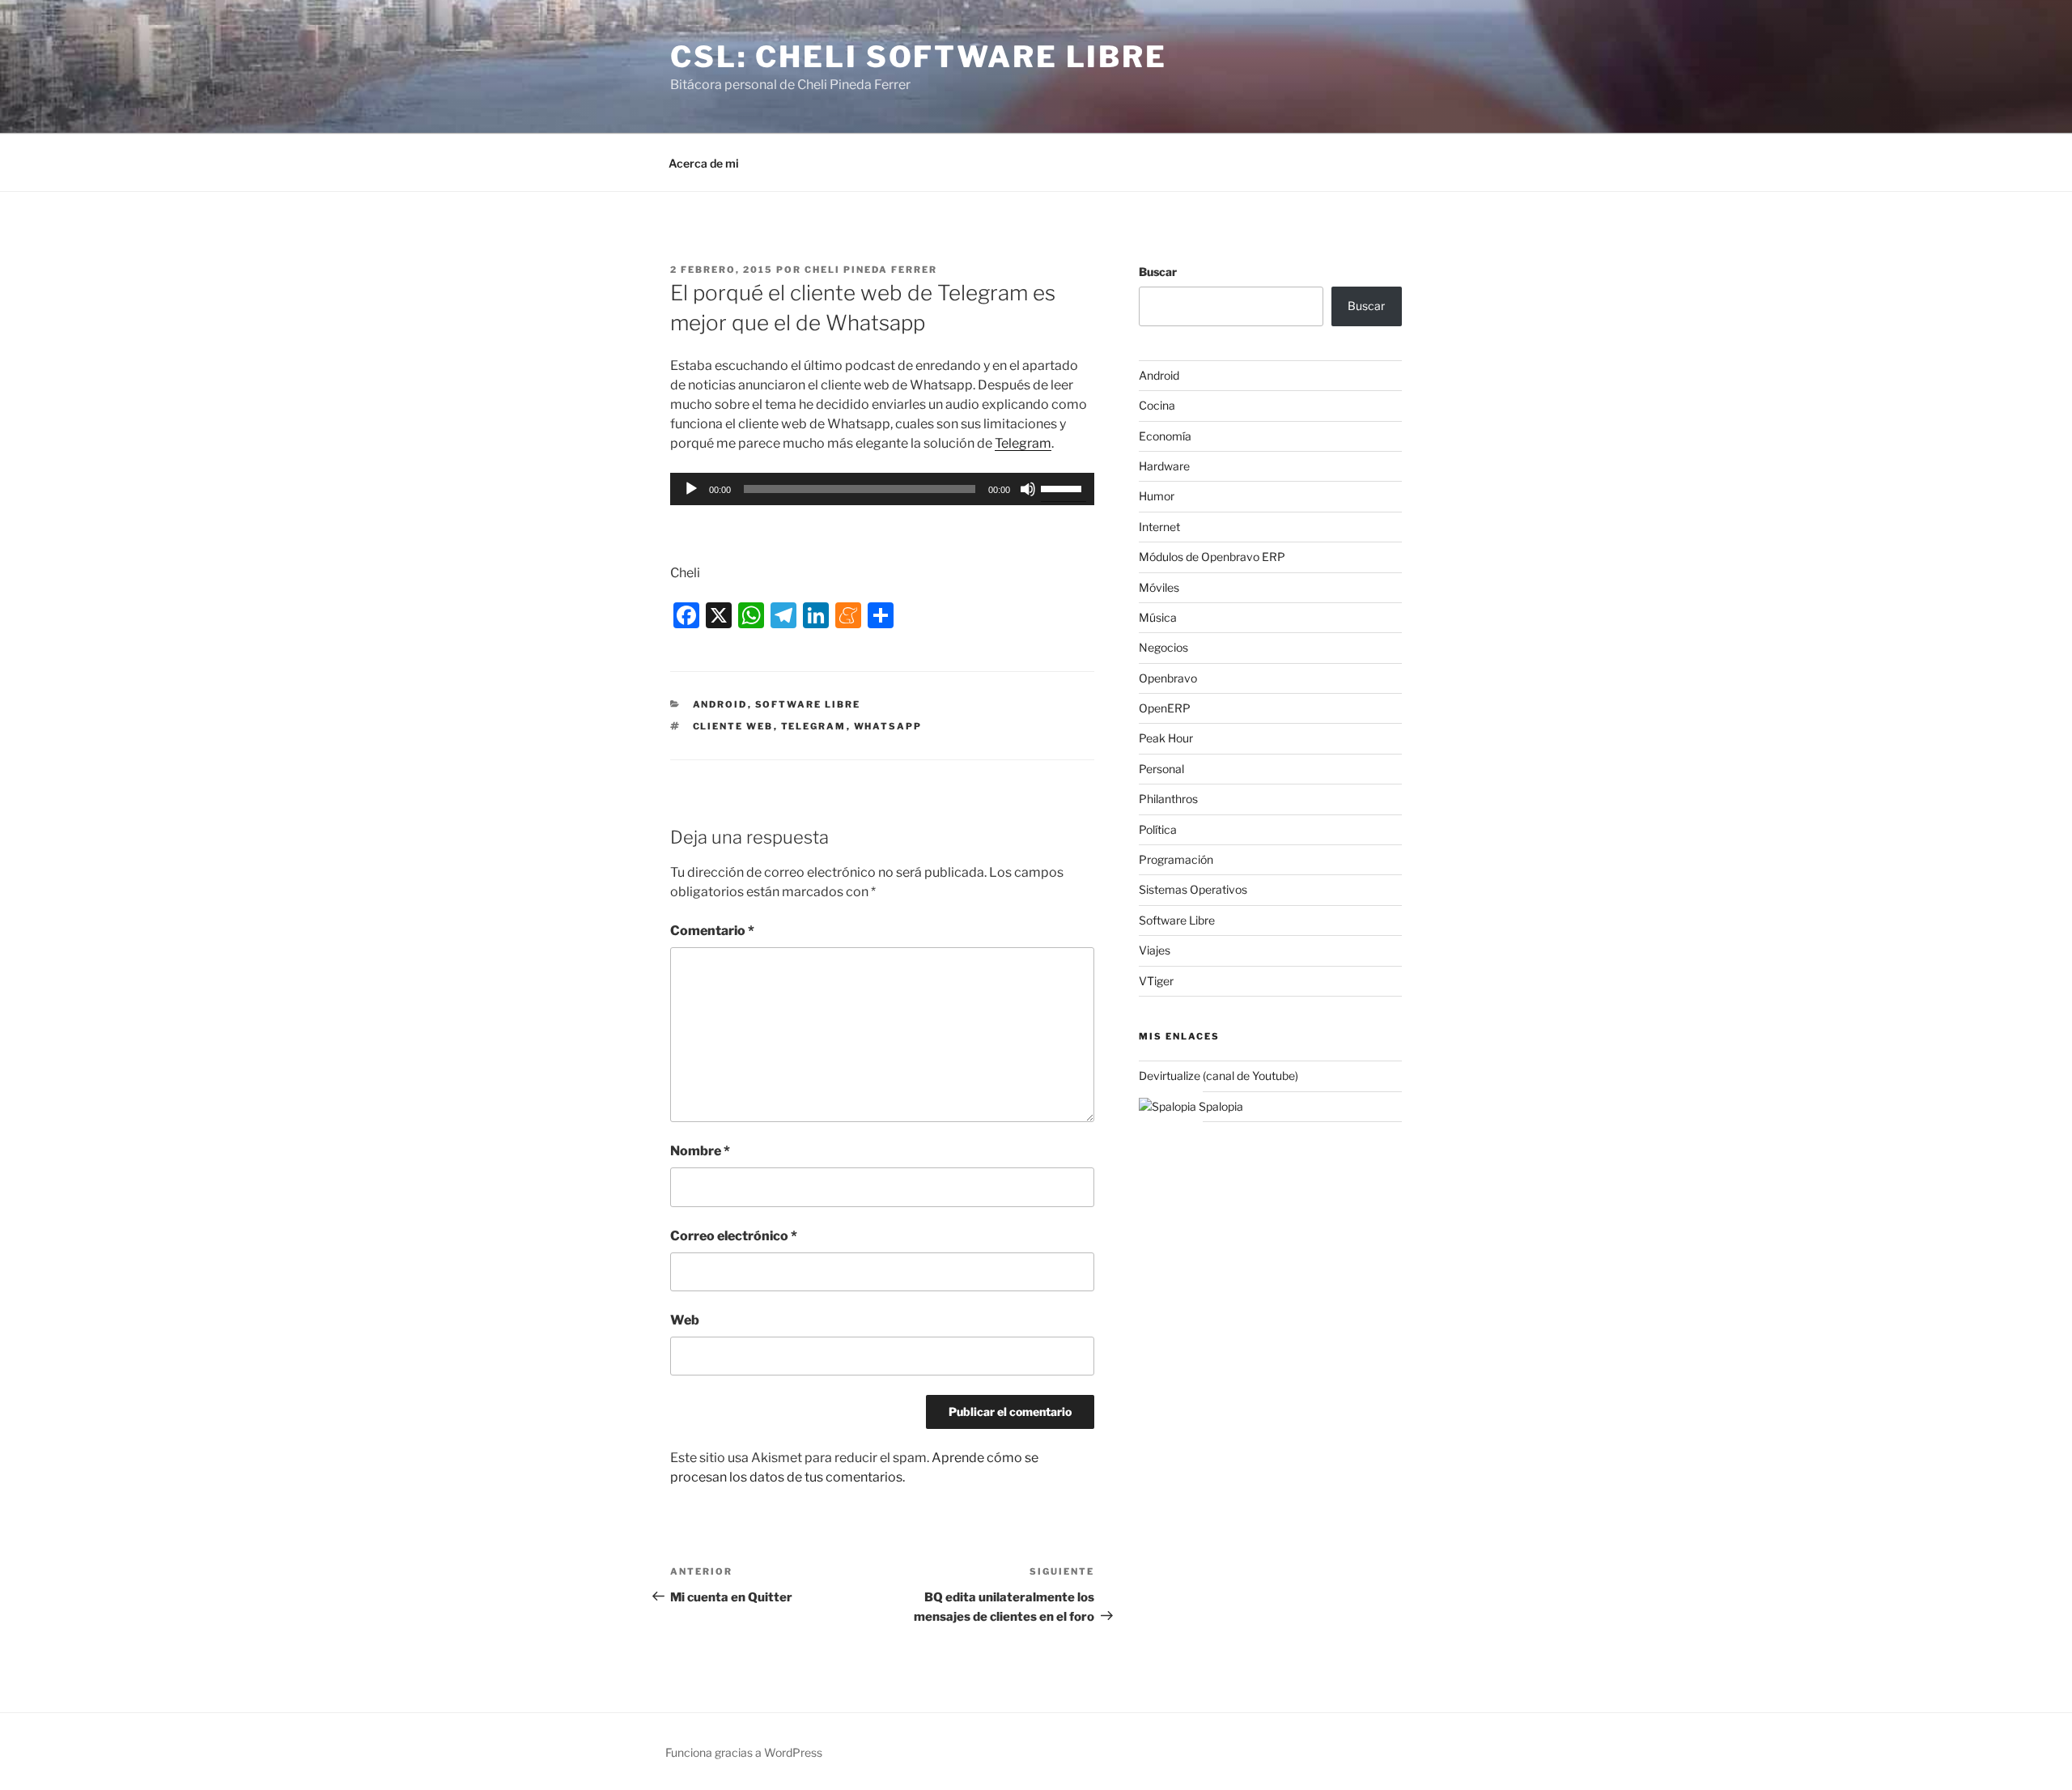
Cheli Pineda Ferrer (871, 270)
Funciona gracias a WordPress (744, 1752)
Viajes (1155, 950)
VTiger (1156, 981)
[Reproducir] (691, 489)
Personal (1161, 769)
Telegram (1023, 443)
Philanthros (1168, 799)
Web (685, 1320)
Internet (1159, 527)
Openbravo (1168, 678)
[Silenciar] (1028, 489)
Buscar (1158, 272)
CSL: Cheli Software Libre (919, 57)
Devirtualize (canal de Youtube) (1219, 1076)
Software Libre (808, 704)
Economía (1165, 436)
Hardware (1164, 466)
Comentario (712, 931)
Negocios (1163, 647)
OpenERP (1165, 708)
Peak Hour (1166, 738)
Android (720, 704)
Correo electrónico (734, 1236)
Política (1158, 829)
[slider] (1064, 487)
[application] (882, 489)
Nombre (700, 1151)
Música (1158, 617)
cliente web (733, 726)
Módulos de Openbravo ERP (1212, 557)
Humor (1157, 496)
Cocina (1157, 405)
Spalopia (1220, 1106)
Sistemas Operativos (1193, 889)
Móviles (1159, 587)
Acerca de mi (704, 163)
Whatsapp (888, 726)
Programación (1176, 859)
